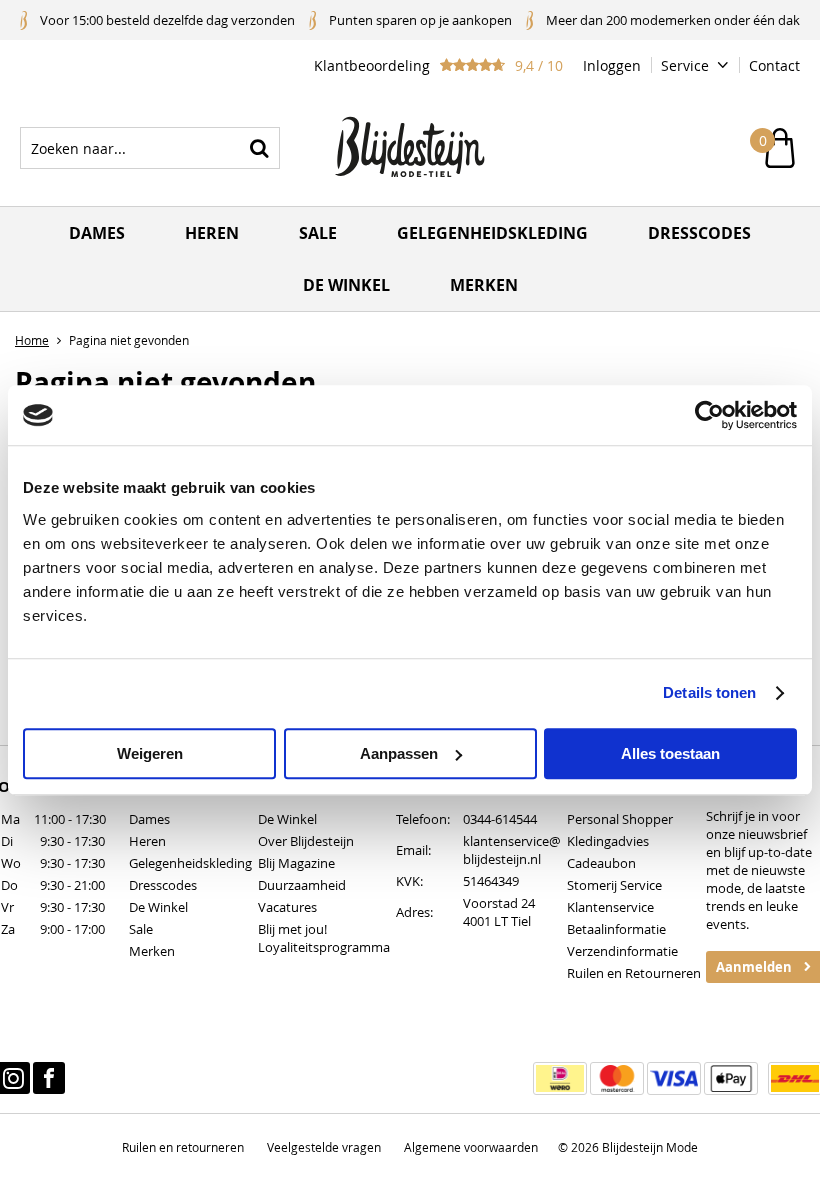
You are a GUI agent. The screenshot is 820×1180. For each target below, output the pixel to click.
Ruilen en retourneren (183, 1147)
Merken (484, 285)
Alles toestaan (670, 753)
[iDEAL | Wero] (560, 1078)
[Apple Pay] (731, 1078)
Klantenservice (610, 907)
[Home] (410, 148)
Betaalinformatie (616, 929)
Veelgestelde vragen (324, 1147)
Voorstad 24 (499, 903)
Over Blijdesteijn (306, 841)
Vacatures (287, 907)
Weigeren (150, 753)
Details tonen (709, 692)
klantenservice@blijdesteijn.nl (512, 850)
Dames (97, 233)
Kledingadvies (608, 841)
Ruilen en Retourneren (634, 973)
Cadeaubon (601, 863)
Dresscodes (699, 233)
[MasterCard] (617, 1078)
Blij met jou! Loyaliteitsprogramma (324, 938)
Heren (212, 233)
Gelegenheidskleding (492, 233)
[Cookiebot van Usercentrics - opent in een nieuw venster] (709, 415)
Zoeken (259, 148)
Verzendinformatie (622, 951)
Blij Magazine (296, 863)
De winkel (346, 285)
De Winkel (158, 907)
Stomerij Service (614, 885)
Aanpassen (399, 753)
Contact (774, 65)
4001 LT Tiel (497, 921)
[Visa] (674, 1078)
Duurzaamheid (302, 885)
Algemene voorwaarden (471, 1147)
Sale (318, 233)
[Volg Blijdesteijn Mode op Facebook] (49, 1078)
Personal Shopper (620, 819)
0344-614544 (500, 819)
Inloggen (612, 65)
